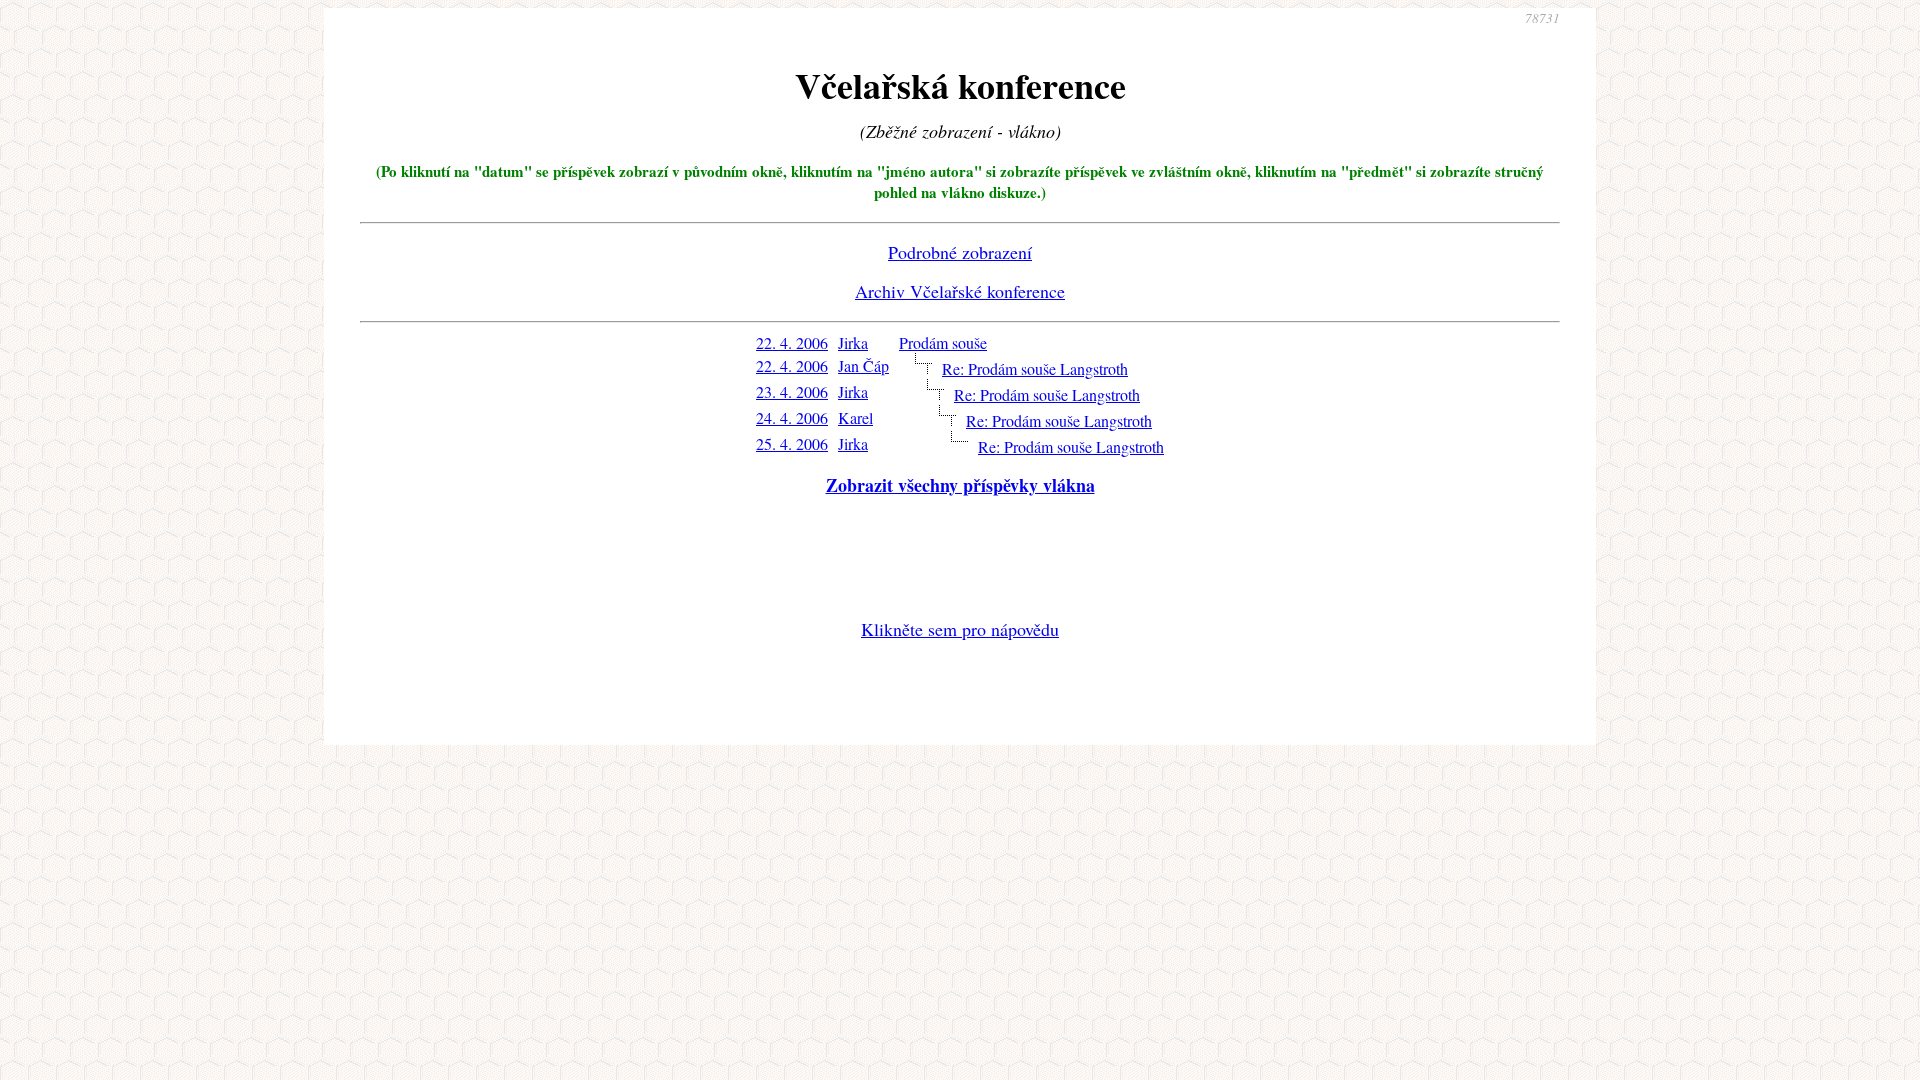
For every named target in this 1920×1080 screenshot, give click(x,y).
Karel (855, 417)
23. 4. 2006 (792, 391)
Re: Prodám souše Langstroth (1035, 368)
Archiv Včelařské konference (960, 291)
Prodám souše (943, 342)
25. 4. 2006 (792, 443)
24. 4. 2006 (792, 417)
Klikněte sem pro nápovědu (960, 629)
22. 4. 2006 (792, 342)
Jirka (853, 342)
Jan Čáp (863, 365)
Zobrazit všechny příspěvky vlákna (960, 485)
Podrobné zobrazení (960, 252)
